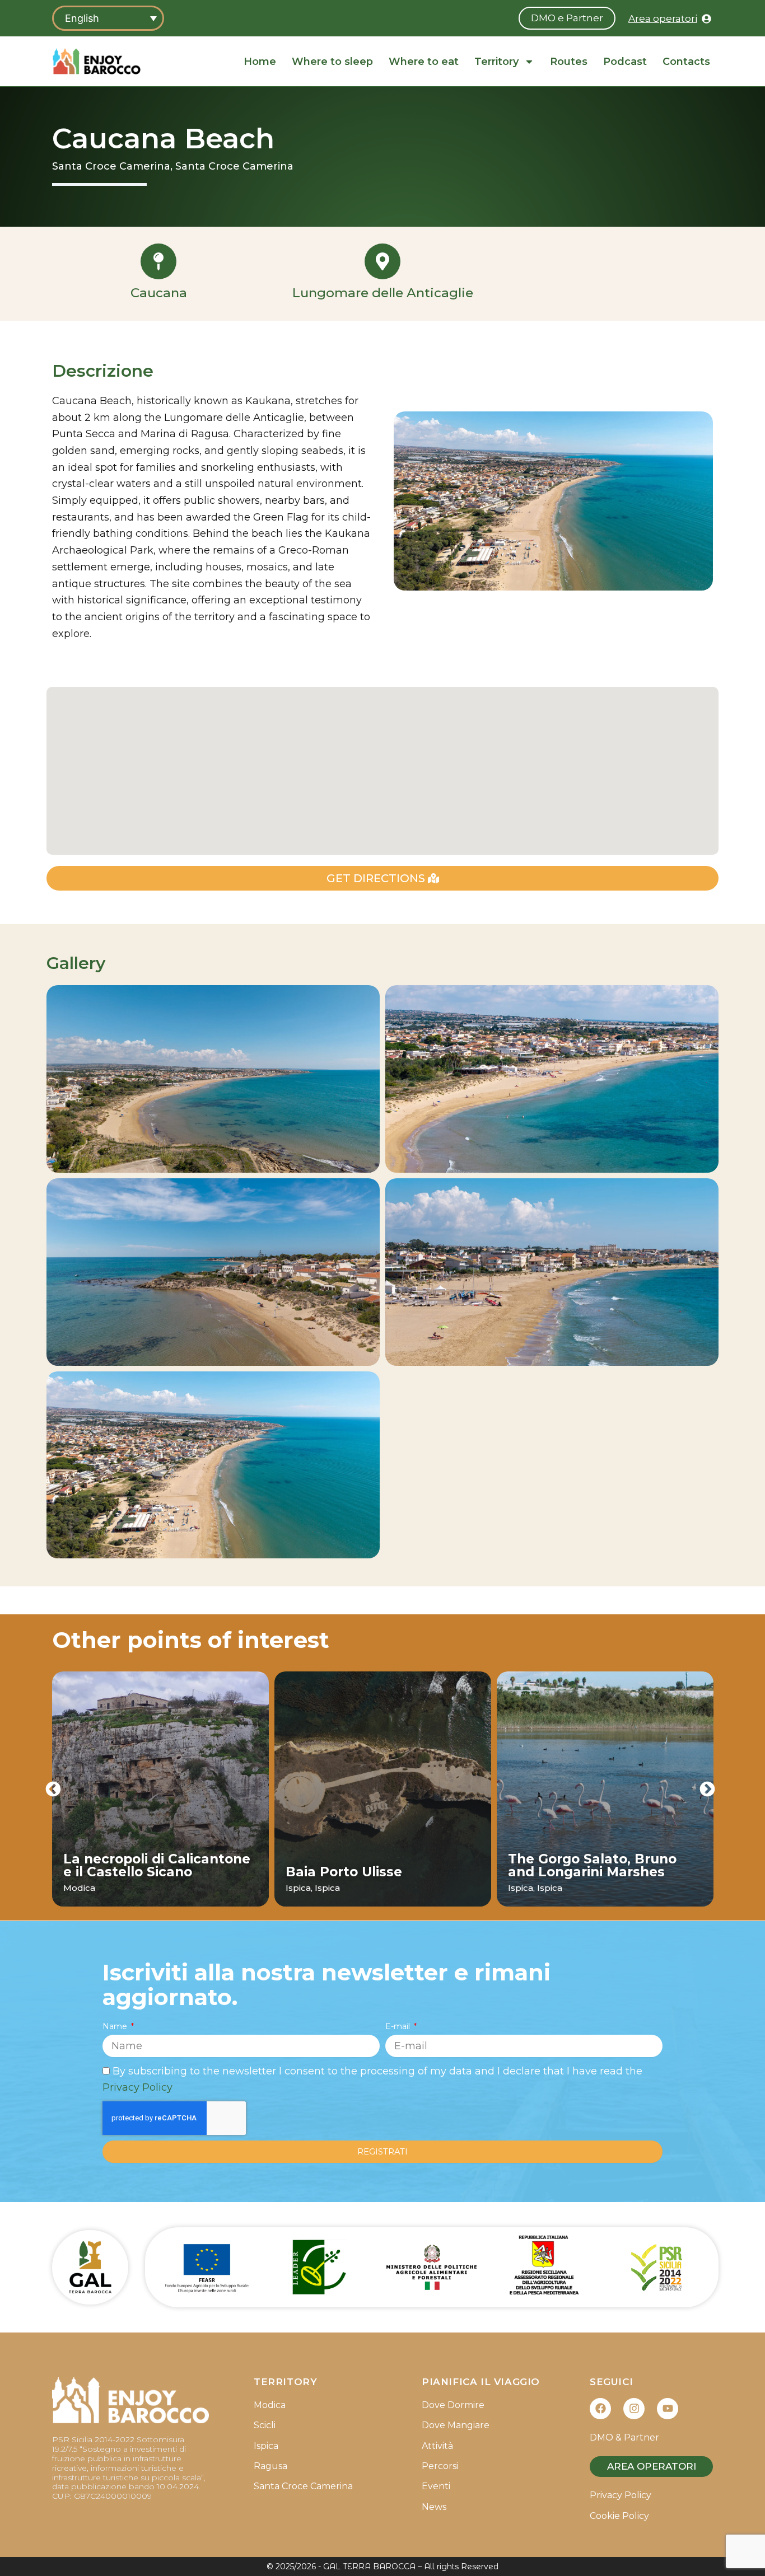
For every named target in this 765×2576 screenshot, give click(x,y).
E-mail (399, 2026)
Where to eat (424, 62)
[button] (53, 1789)
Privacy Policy (137, 2087)
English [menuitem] (82, 18)
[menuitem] (108, 18)
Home (260, 62)
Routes (569, 62)
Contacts (686, 62)
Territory (496, 62)
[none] (108, 18)
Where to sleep (332, 62)
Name (116, 2026)
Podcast (625, 62)
